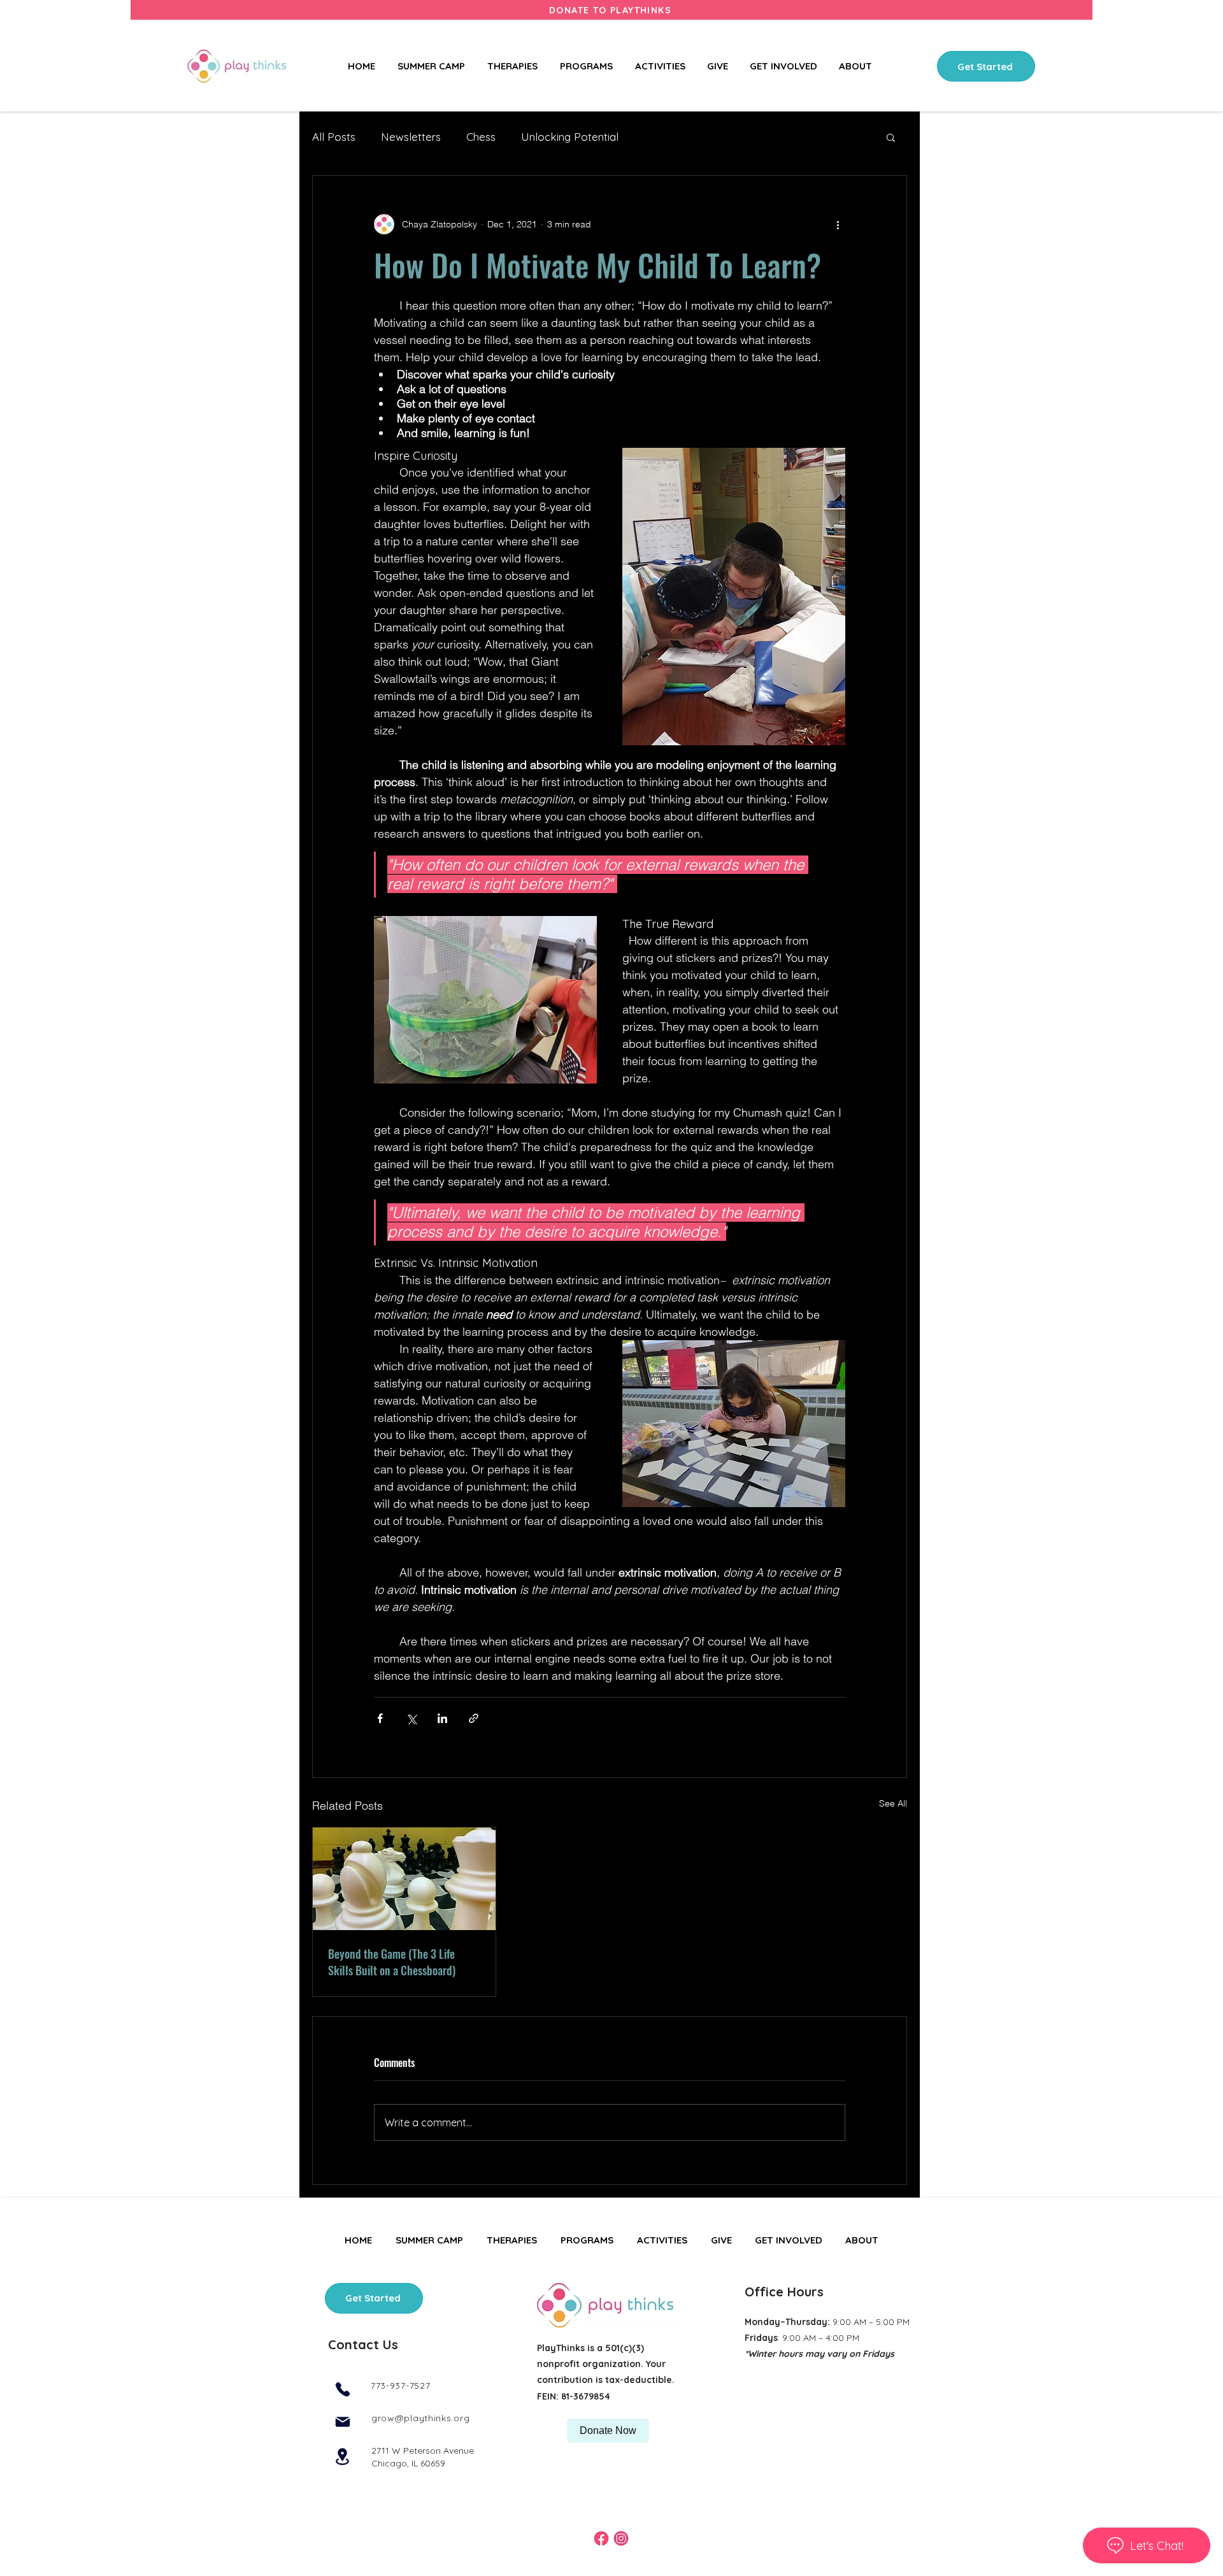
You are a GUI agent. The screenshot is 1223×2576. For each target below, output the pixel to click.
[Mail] (342, 2422)
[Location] (342, 2457)
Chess (481, 137)
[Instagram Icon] (621, 2538)
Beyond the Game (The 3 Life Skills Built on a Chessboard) (392, 1962)
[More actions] (838, 224)
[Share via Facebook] (380, 1718)
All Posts (334, 137)
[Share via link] (474, 1718)
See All (893, 1803)
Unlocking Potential (570, 137)
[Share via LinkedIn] (442, 1718)
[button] (785, 66)
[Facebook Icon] (601, 2538)
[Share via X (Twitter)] (411, 1718)
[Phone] (342, 2390)
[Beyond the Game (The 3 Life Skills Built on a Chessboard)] (404, 1879)
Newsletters (411, 137)
